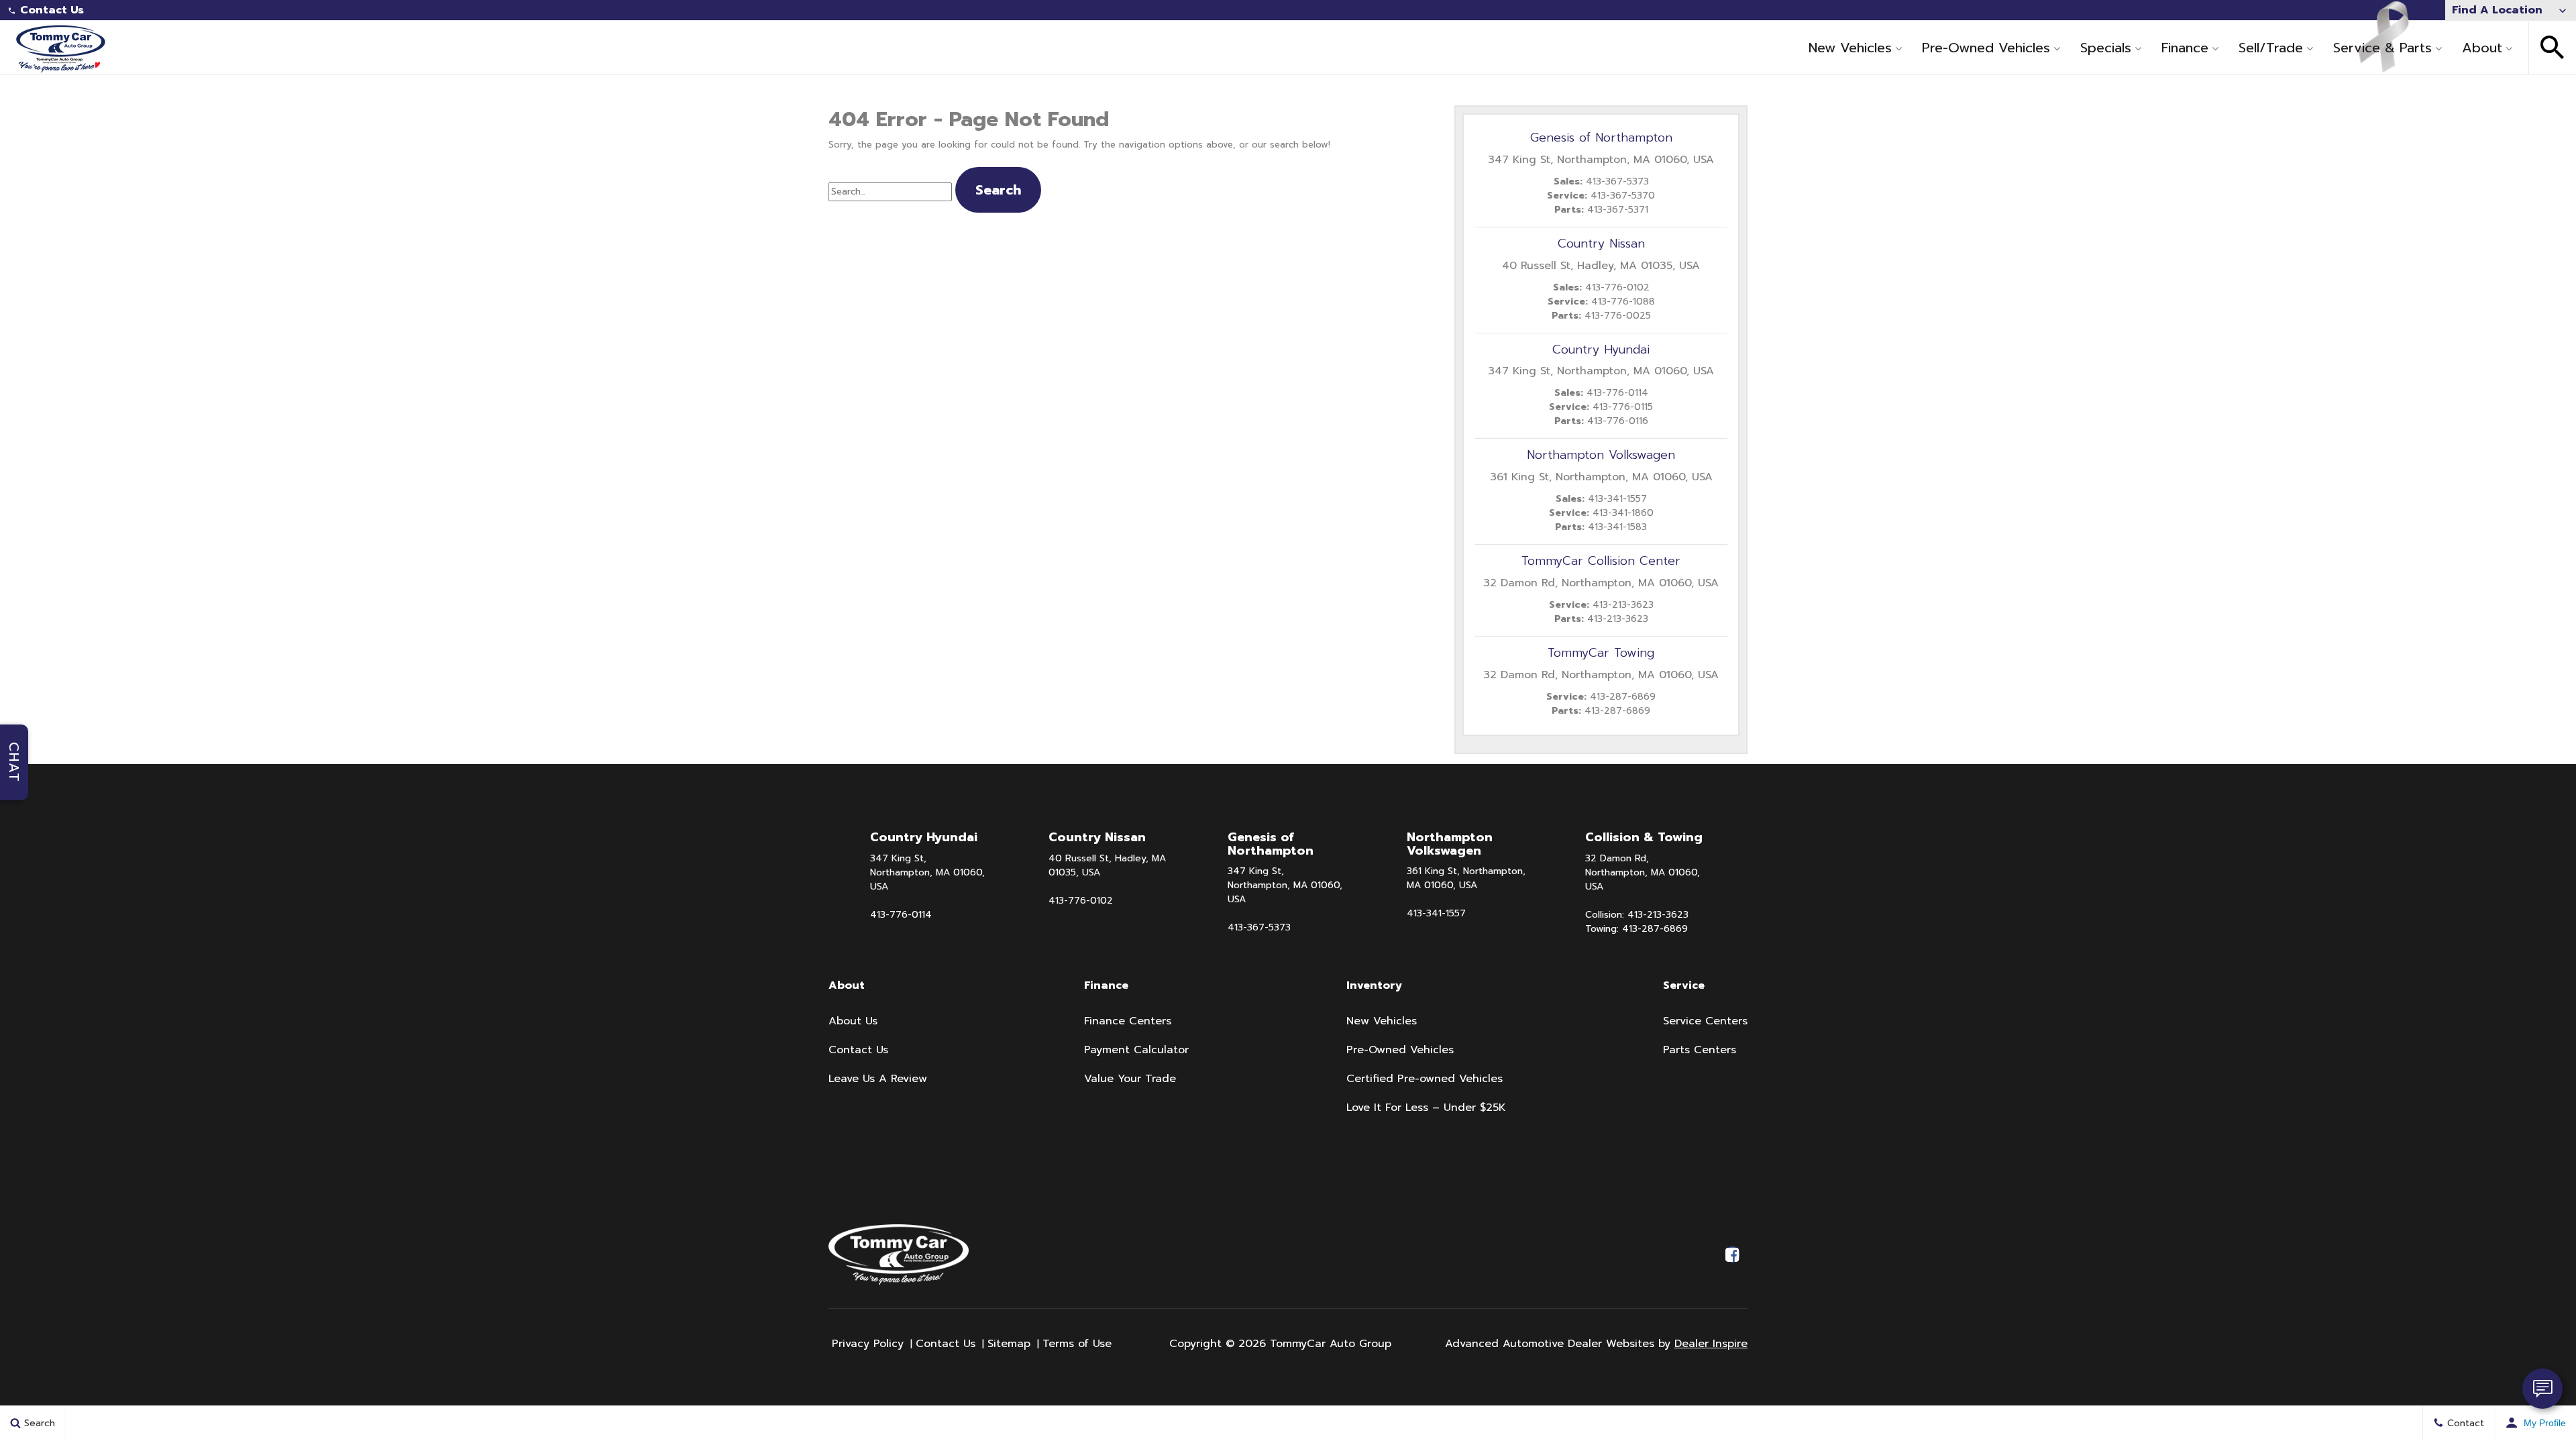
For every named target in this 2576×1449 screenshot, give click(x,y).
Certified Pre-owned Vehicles (1425, 1079)
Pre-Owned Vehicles (1986, 48)
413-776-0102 (1081, 901)
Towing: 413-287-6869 (1636, 929)
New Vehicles (1850, 48)
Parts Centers (1700, 1050)
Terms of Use (1077, 1344)
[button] (2553, 48)
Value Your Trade (1130, 1079)
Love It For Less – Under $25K (1426, 1108)
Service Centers (1705, 1021)
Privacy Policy (868, 1344)
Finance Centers (1128, 1021)
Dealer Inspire (1711, 1344)
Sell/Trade (2271, 48)
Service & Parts (2382, 48)
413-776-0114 (901, 915)
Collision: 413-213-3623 (1637, 915)
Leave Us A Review (878, 1079)
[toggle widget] (2542, 1389)
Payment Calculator (1136, 1050)
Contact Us (52, 10)
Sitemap (1009, 1344)
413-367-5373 (1259, 927)
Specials (2106, 48)
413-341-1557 (1436, 913)
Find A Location (2497, 10)
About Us (853, 1021)
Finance (2185, 48)
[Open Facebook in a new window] (1732, 1254)
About (2482, 48)
